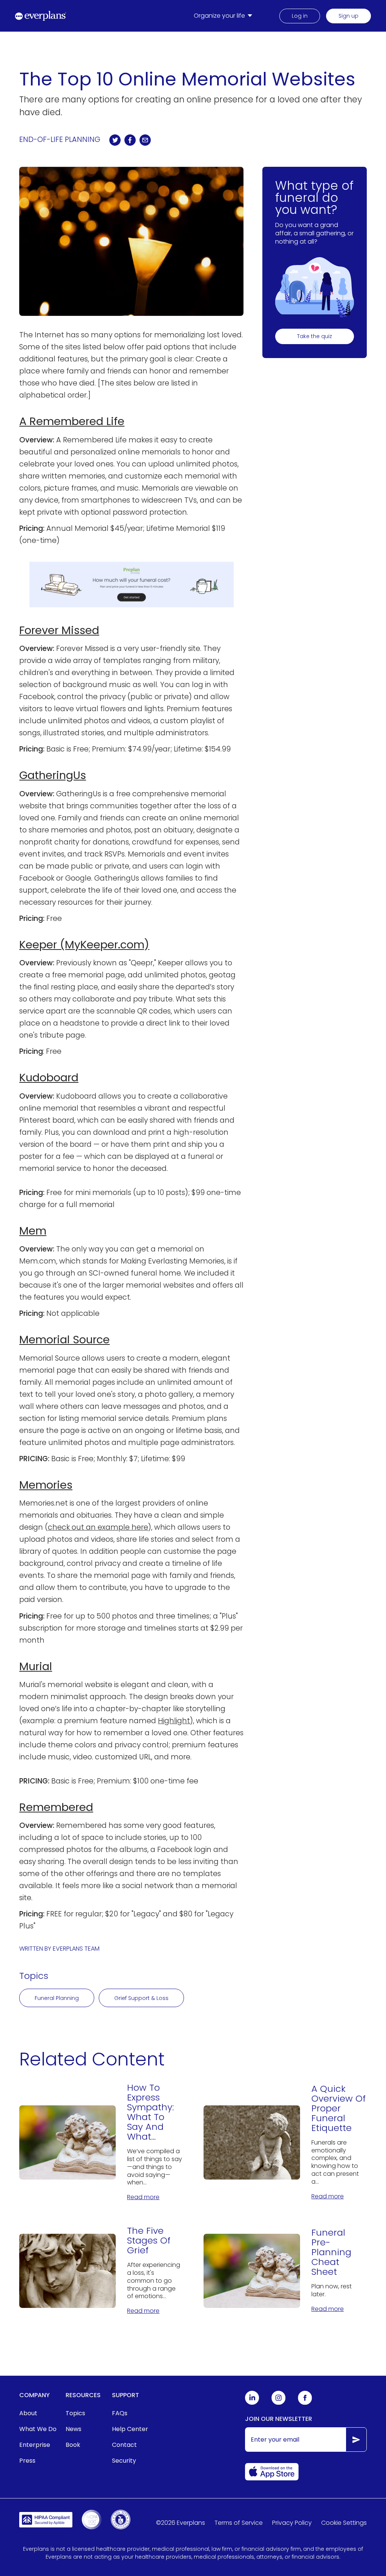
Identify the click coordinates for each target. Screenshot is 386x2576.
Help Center (130, 2429)
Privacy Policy (292, 2523)
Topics (75, 2413)
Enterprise (35, 2445)
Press (27, 2461)
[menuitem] (224, 16)
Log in (300, 16)
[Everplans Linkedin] (252, 2403)
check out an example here (98, 1527)
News (74, 2429)
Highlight (174, 1721)
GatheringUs (53, 775)
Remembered (56, 1807)
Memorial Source (64, 1340)
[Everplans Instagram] (279, 2403)
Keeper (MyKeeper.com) (84, 945)
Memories (46, 1485)
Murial (36, 1666)
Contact (124, 2445)
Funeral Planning (57, 1998)
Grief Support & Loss (141, 1998)
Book (73, 2445)
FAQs (120, 2413)
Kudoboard (49, 1078)
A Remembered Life (72, 421)
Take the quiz (315, 336)
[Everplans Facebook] (305, 2403)
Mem (33, 1231)
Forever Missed (59, 630)
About (28, 2413)
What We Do (38, 2429)
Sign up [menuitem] (348, 16)
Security (124, 2461)
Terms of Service (239, 2523)
